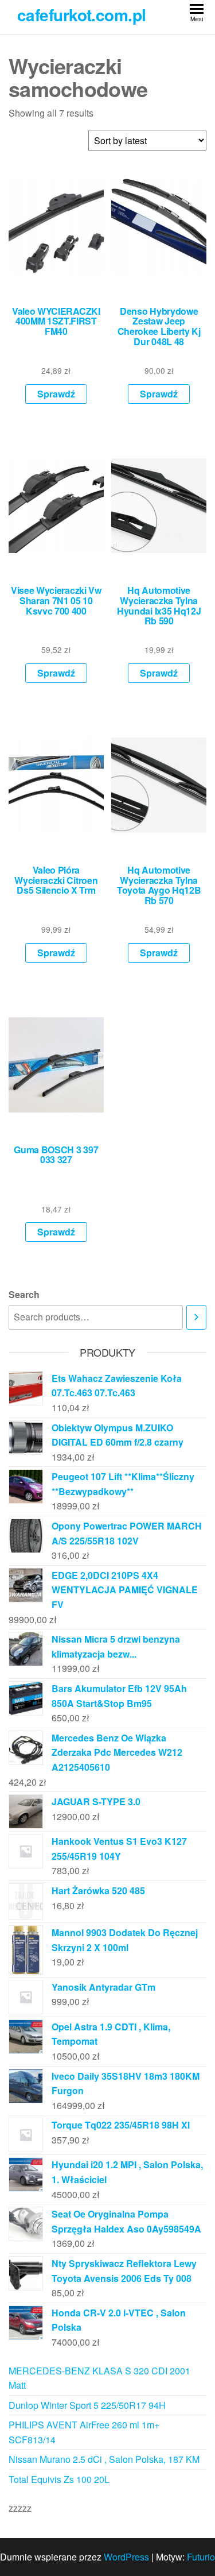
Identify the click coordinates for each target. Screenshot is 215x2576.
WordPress (126, 2557)
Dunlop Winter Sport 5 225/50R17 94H (87, 2405)
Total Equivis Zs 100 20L (59, 2479)
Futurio (201, 2557)
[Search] (196, 1317)
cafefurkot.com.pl (81, 15)
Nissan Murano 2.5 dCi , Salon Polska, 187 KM (104, 2459)
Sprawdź (56, 394)
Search (24, 1294)
